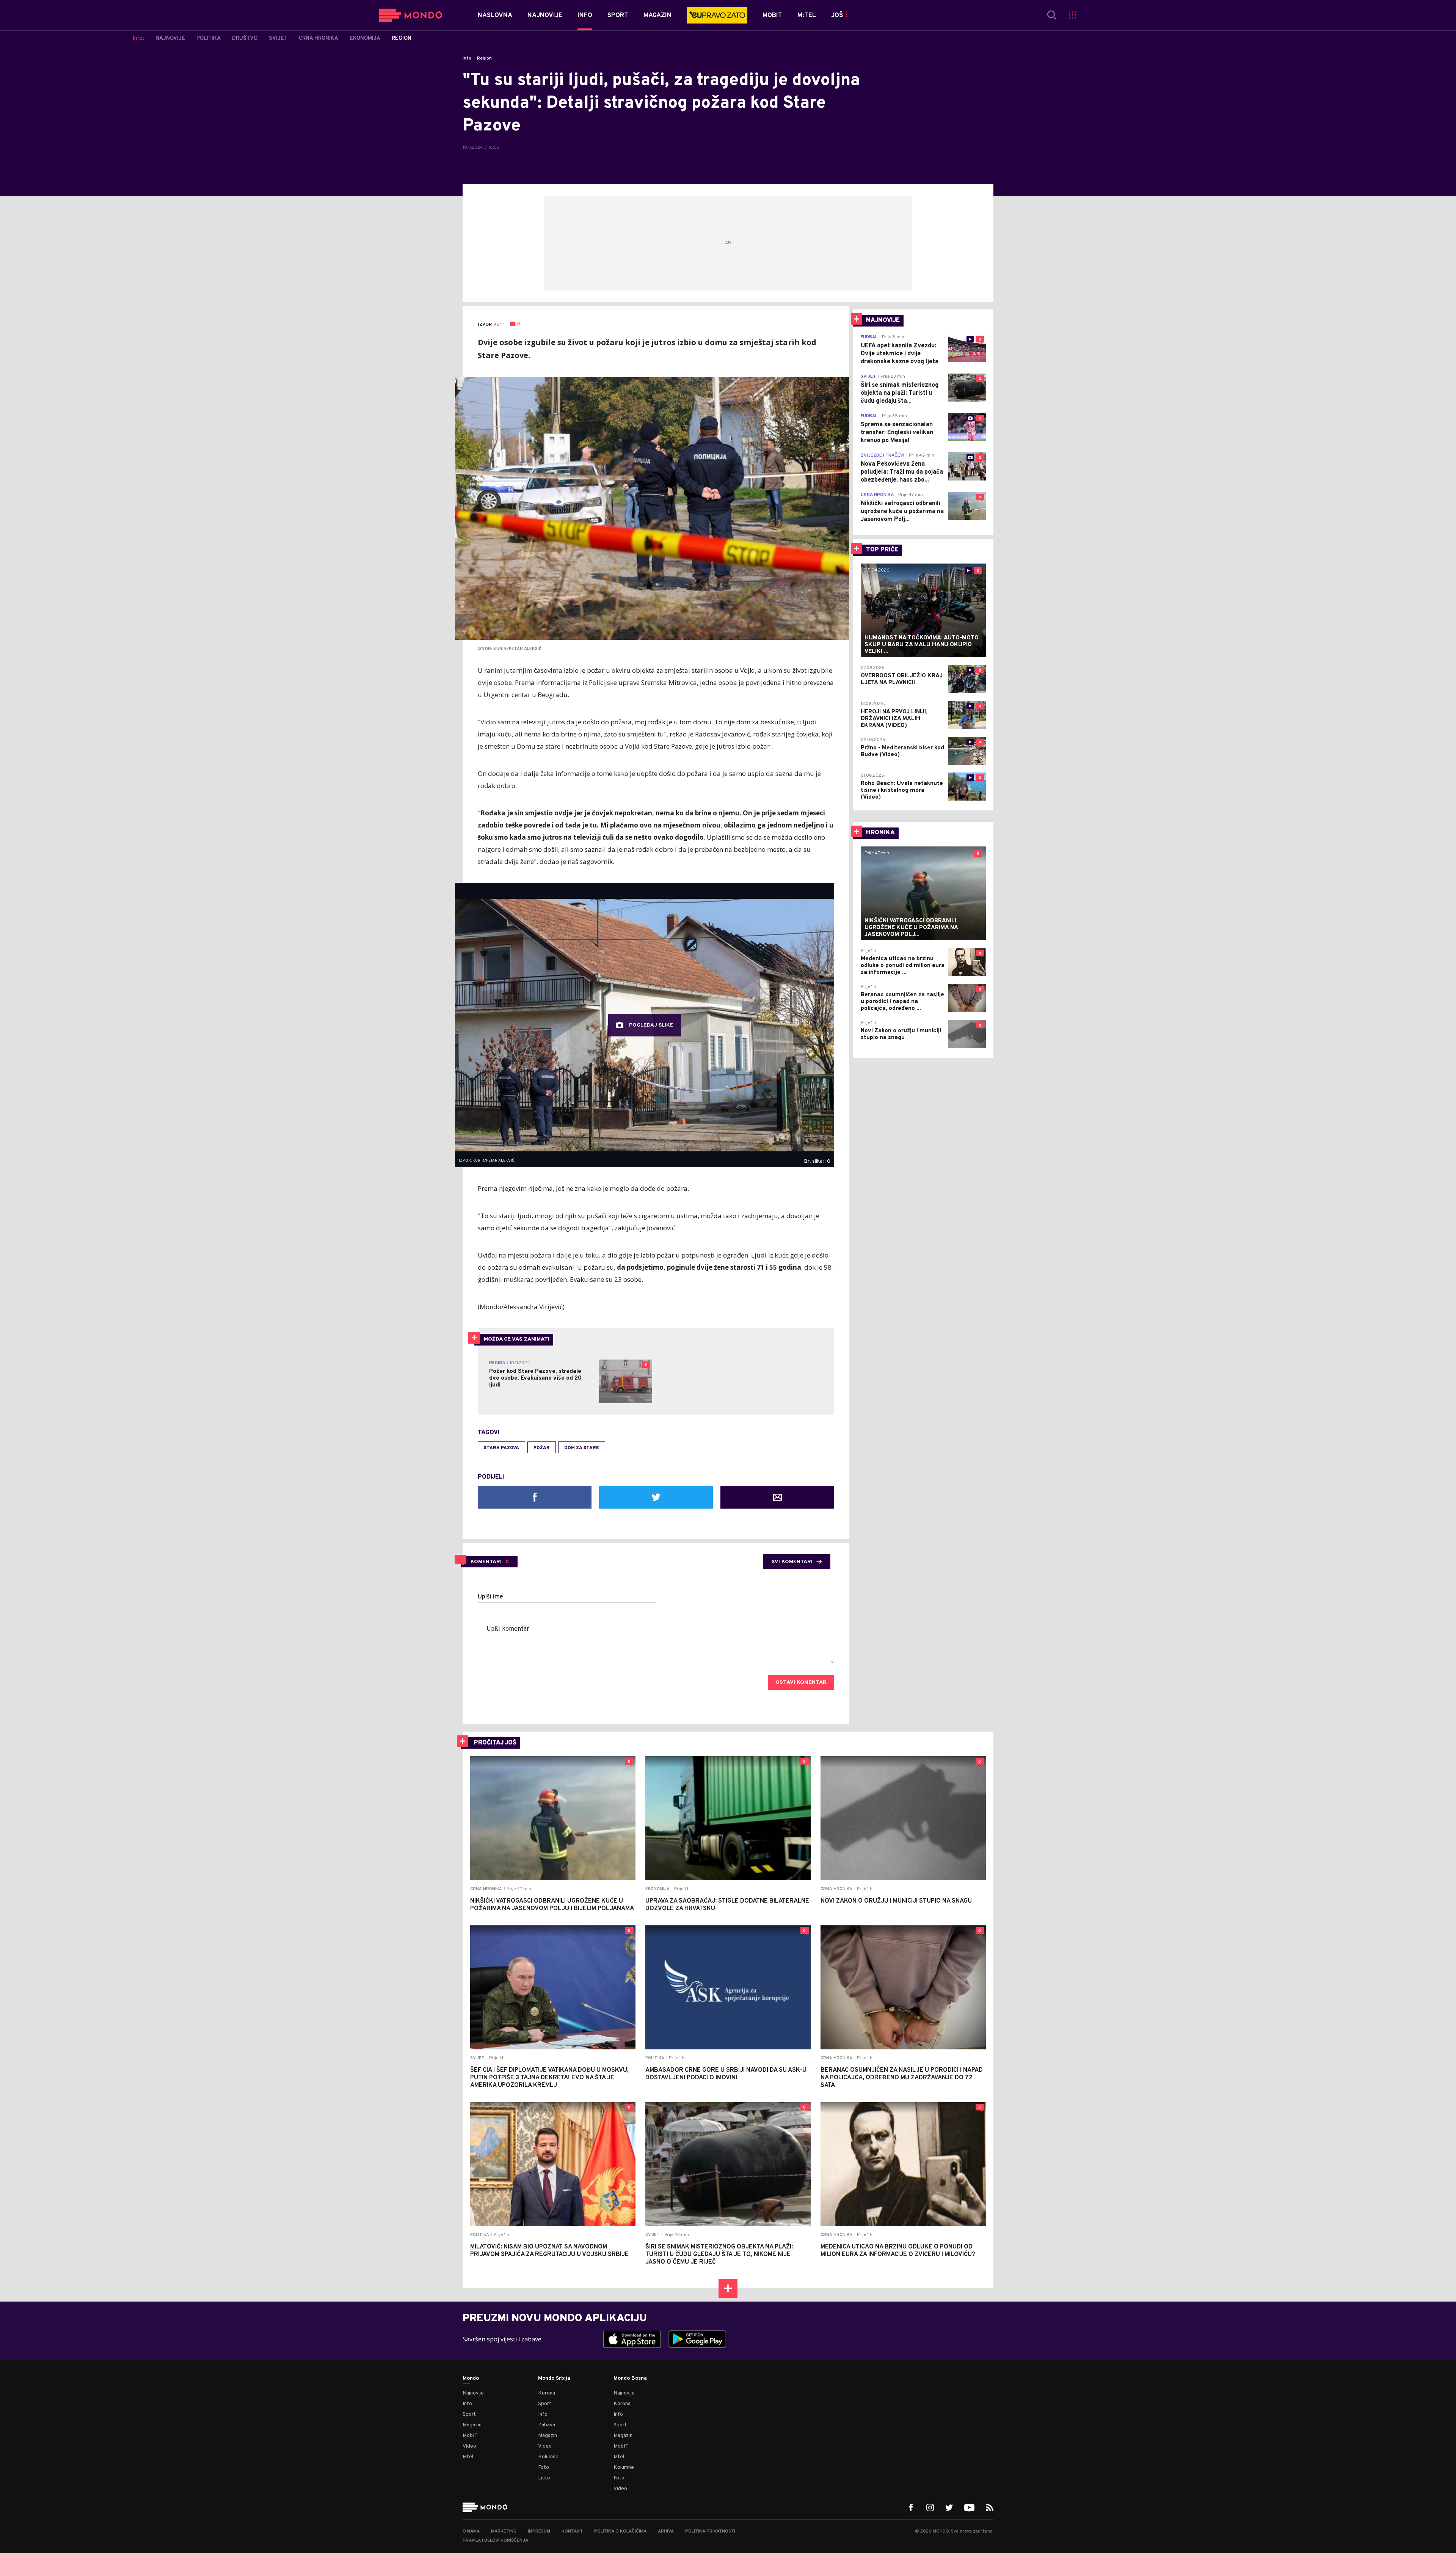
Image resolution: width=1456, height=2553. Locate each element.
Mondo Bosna (630, 2379)
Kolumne (548, 2457)
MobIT (470, 2436)
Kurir (499, 325)
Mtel (468, 2457)
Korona (547, 2393)
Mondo (471, 2379)
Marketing (504, 2531)
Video (469, 2446)
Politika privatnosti (710, 2531)
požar (542, 1448)
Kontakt (572, 2531)
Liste (544, 2478)
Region (484, 58)
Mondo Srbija (554, 2379)
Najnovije (473, 2393)
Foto (544, 2467)
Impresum (539, 2531)
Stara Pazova (501, 1448)
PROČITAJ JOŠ (495, 1743)
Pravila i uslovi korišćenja (495, 2540)
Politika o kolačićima (620, 2531)
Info (467, 58)
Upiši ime (490, 1597)
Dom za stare (582, 1448)
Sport (469, 2414)
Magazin (472, 2425)
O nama (471, 2531)
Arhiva (666, 2531)
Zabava (547, 2425)
